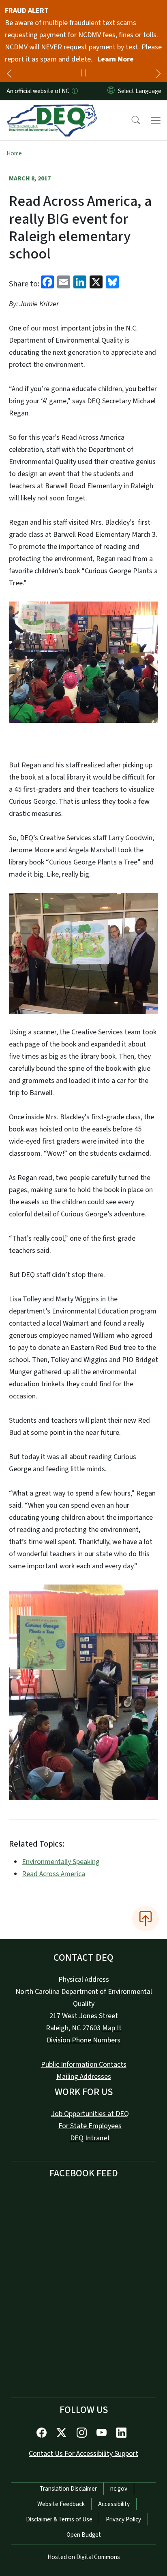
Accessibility (114, 2504)
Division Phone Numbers (83, 2040)
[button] (131, 121)
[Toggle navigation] (156, 121)
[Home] (52, 110)
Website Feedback (61, 2504)
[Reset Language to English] (111, 91)
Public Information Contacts (84, 2064)
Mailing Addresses (84, 2077)
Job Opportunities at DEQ (90, 2114)
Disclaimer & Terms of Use (59, 2519)
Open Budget (84, 2535)
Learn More (116, 59)
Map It (112, 2028)
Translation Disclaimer (68, 2489)
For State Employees (90, 2126)
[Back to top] (146, 1919)
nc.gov (119, 2489)
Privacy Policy (123, 2519)
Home (14, 153)
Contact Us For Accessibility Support (83, 2454)
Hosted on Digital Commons (84, 2557)
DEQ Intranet (90, 2138)
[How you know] (74, 91)
